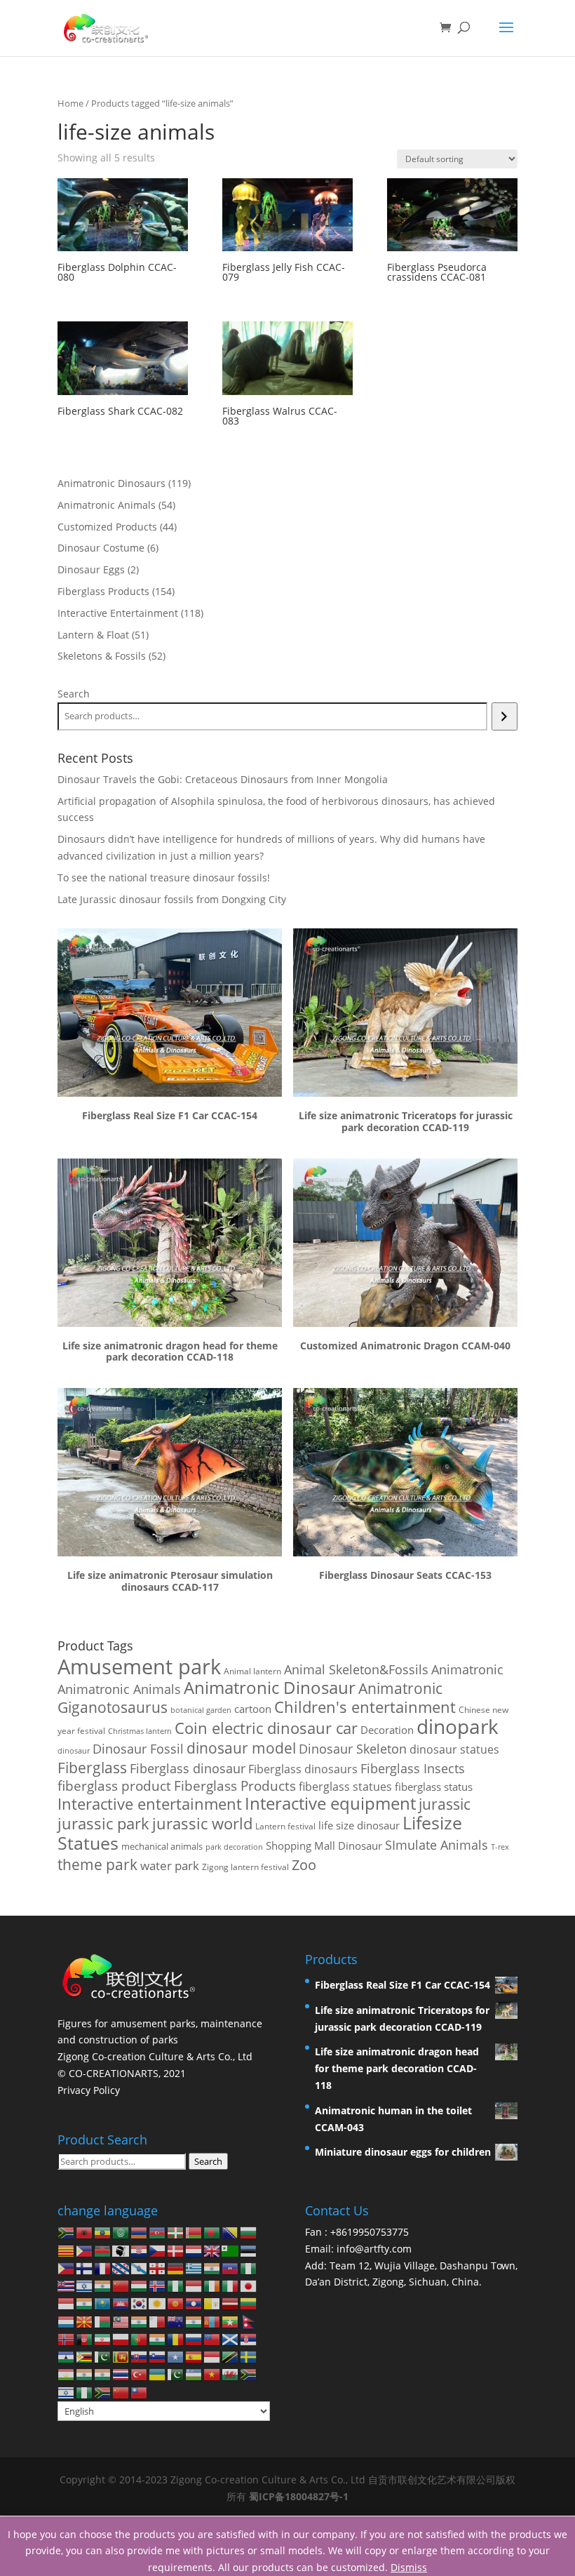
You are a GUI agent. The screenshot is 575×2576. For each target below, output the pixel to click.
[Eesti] (249, 2249)
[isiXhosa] (249, 2374)
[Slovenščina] (158, 2356)
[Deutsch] (176, 2268)
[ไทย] (121, 2374)
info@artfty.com (374, 2249)
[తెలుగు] (103, 2374)
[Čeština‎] (158, 2249)
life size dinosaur (359, 1826)
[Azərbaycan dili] (158, 2232)
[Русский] (194, 2338)
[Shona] (85, 2356)
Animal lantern (252, 1671)
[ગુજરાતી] (212, 2268)
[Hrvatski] (140, 2249)
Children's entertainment (365, 1707)
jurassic (445, 1804)
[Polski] (121, 2338)
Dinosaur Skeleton (353, 1749)
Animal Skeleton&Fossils (356, 1669)
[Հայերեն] (140, 2232)
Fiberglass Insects (413, 1768)
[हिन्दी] (103, 2285)
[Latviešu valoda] (231, 2303)
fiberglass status (434, 1787)
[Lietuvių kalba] (249, 2303)
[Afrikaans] (67, 2232)
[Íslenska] (158, 2285)
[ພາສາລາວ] (194, 2303)
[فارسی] (103, 2338)
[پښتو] (85, 2338)
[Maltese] (158, 2320)
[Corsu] (121, 2249)
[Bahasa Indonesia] (194, 2285)
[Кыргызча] (176, 2303)
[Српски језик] (249, 2338)
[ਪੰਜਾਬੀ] (158, 2338)
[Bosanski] (231, 2232)
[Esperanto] (231, 2249)
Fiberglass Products (235, 1786)
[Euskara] (176, 2232)
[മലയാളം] (140, 2320)
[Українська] (158, 2374)
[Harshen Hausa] (249, 2268)
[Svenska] (249, 2356)
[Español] (194, 2356)
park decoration (234, 1847)
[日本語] (249, 2285)
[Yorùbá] (85, 2391)
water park (170, 1866)
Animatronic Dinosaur (270, 1687)
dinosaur (74, 1750)
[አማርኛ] (103, 2232)
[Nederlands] (194, 2249)
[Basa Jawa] (67, 2303)
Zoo (304, 1865)
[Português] (140, 2338)
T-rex (500, 1847)
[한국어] (140, 2303)
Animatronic (467, 1669)
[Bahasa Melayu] (121, 2320)
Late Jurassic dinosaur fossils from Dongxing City (172, 899)
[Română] (176, 2338)
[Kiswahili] (231, 2356)
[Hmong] (121, 2285)
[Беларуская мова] (194, 2232)
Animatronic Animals (119, 1689)
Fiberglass (92, 1767)
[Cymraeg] (231, 2374)
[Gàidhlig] (231, 2338)
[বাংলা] (212, 2232)
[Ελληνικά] (194, 2268)
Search (74, 694)
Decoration (387, 1730)
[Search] (505, 716)
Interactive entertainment (150, 1804)
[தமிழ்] (85, 2374)
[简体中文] (121, 2391)
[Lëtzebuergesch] (67, 2320)
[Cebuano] (85, 2249)
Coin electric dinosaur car (266, 1728)
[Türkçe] (140, 2374)
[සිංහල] (121, 2356)
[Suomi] (85, 2268)
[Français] (103, 2268)
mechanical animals (162, 1846)
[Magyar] (140, 2285)
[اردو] (176, 2374)
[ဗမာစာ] (231, 2320)
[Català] (67, 2249)
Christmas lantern (140, 1731)
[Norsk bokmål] (67, 2338)
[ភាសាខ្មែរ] (121, 2303)
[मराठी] (194, 2320)
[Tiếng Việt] (212, 2374)
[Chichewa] (103, 2249)
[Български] (249, 2232)
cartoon (253, 1709)
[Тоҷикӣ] (67, 2374)
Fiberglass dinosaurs (303, 1769)
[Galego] (140, 2268)
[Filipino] (67, 2268)
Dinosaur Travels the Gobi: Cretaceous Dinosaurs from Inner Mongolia (223, 779)
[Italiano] (231, 2285)
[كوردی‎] (158, 2303)
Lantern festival (285, 1826)
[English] (212, 2249)
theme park (97, 1864)
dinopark (458, 1726)
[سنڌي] (103, 2356)
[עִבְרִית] (85, 2285)
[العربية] (121, 2232)
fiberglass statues (345, 1786)
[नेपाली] (249, 2320)
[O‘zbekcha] (194, 2374)
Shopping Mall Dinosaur (324, 1846)
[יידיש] (67, 2391)
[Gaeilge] (212, 2285)
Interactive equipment (330, 1803)
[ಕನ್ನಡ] (85, 2303)
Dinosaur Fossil (138, 1749)
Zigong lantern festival (245, 1867)
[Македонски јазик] (85, 2320)
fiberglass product (114, 1786)
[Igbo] (176, 2285)
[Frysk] (121, 2268)
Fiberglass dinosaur (188, 1768)
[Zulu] (103, 2391)
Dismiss (409, 2567)
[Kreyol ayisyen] (231, 2268)
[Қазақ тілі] (103, 2303)
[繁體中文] (140, 2391)
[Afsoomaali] (176, 2356)
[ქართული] (158, 2268)
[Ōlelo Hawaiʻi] (67, 2285)
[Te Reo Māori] (176, 2320)
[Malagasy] (103, 2320)
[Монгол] (212, 2320)
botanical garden (201, 1710)
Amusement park (139, 1667)
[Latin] (212, 2303)
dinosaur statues (454, 1749)
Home (70, 103)
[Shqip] (85, 2232)
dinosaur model (241, 1748)
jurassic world (202, 1823)
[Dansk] (176, 2249)
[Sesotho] (67, 2356)
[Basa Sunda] (212, 2356)
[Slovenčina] (140, 2356)
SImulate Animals (437, 1845)
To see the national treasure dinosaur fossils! (164, 877)
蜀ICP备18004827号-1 (299, 2496)
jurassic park (103, 1823)
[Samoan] (212, 2338)
